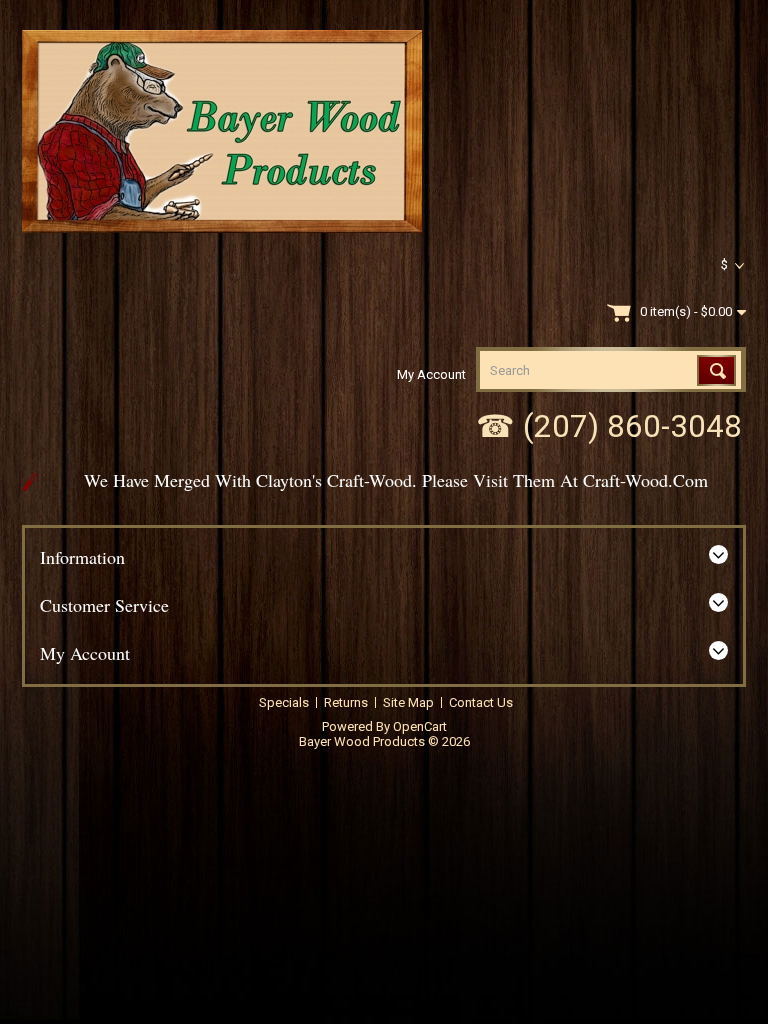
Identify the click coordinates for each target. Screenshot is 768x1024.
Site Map (408, 702)
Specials (284, 702)
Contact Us (481, 702)
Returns (346, 702)
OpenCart (420, 726)
